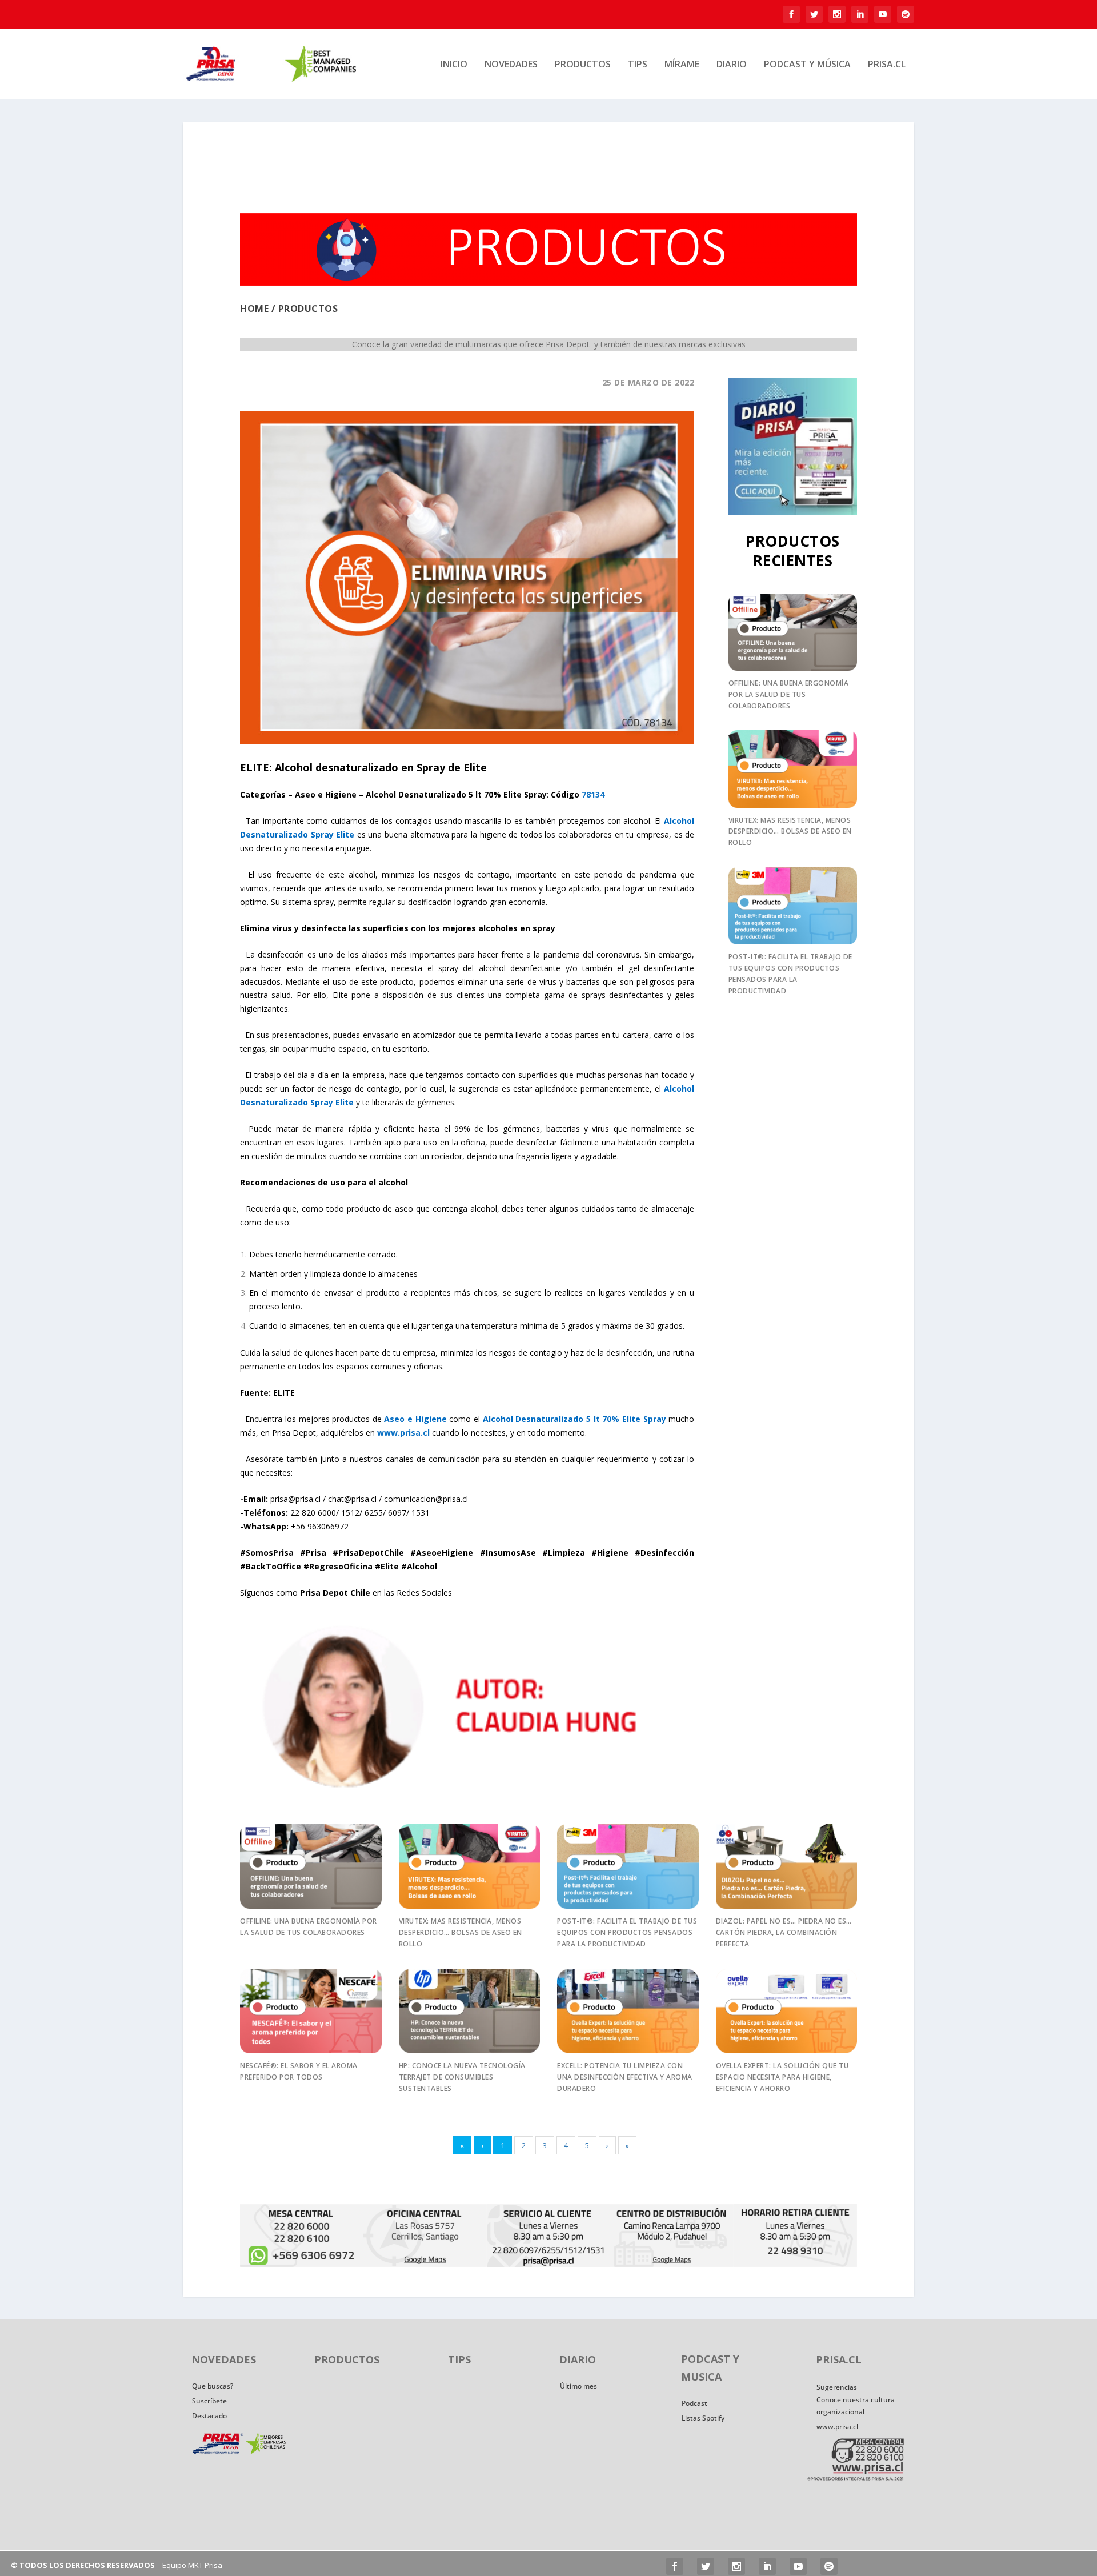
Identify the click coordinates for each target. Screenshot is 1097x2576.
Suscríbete (209, 2401)
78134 (593, 794)
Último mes (578, 2386)
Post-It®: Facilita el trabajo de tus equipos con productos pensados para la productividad (627, 1932)
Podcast (694, 2403)
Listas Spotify (703, 2418)
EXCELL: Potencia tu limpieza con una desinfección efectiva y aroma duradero (625, 2077)
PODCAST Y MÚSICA (807, 65)
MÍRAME (682, 65)
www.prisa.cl (837, 2427)
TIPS (638, 65)
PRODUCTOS (583, 65)
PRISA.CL (887, 65)
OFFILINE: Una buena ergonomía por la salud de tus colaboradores (789, 694)
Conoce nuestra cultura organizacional (856, 2405)
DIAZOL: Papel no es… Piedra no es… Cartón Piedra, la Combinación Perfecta (784, 1932)
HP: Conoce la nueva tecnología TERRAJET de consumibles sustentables (462, 2077)
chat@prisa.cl (352, 1499)
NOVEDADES (511, 65)
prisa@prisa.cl (295, 1499)
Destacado (209, 2416)
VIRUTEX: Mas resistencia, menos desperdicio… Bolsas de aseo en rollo (790, 832)
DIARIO (732, 65)
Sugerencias (837, 2387)
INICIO (454, 65)
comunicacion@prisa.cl (426, 1499)
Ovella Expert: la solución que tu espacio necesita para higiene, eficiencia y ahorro (782, 2077)
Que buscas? (213, 2386)
